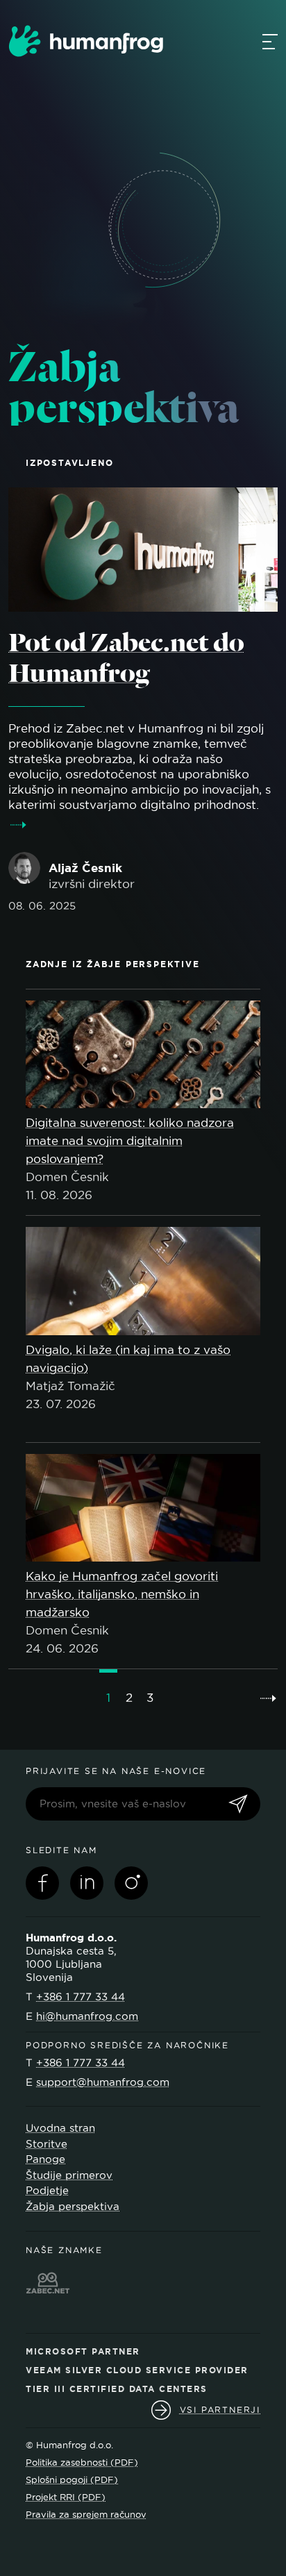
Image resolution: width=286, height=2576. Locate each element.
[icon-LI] (87, 1883)
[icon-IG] (131, 1883)
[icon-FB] (42, 1883)
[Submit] (238, 1805)
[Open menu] (270, 41)
